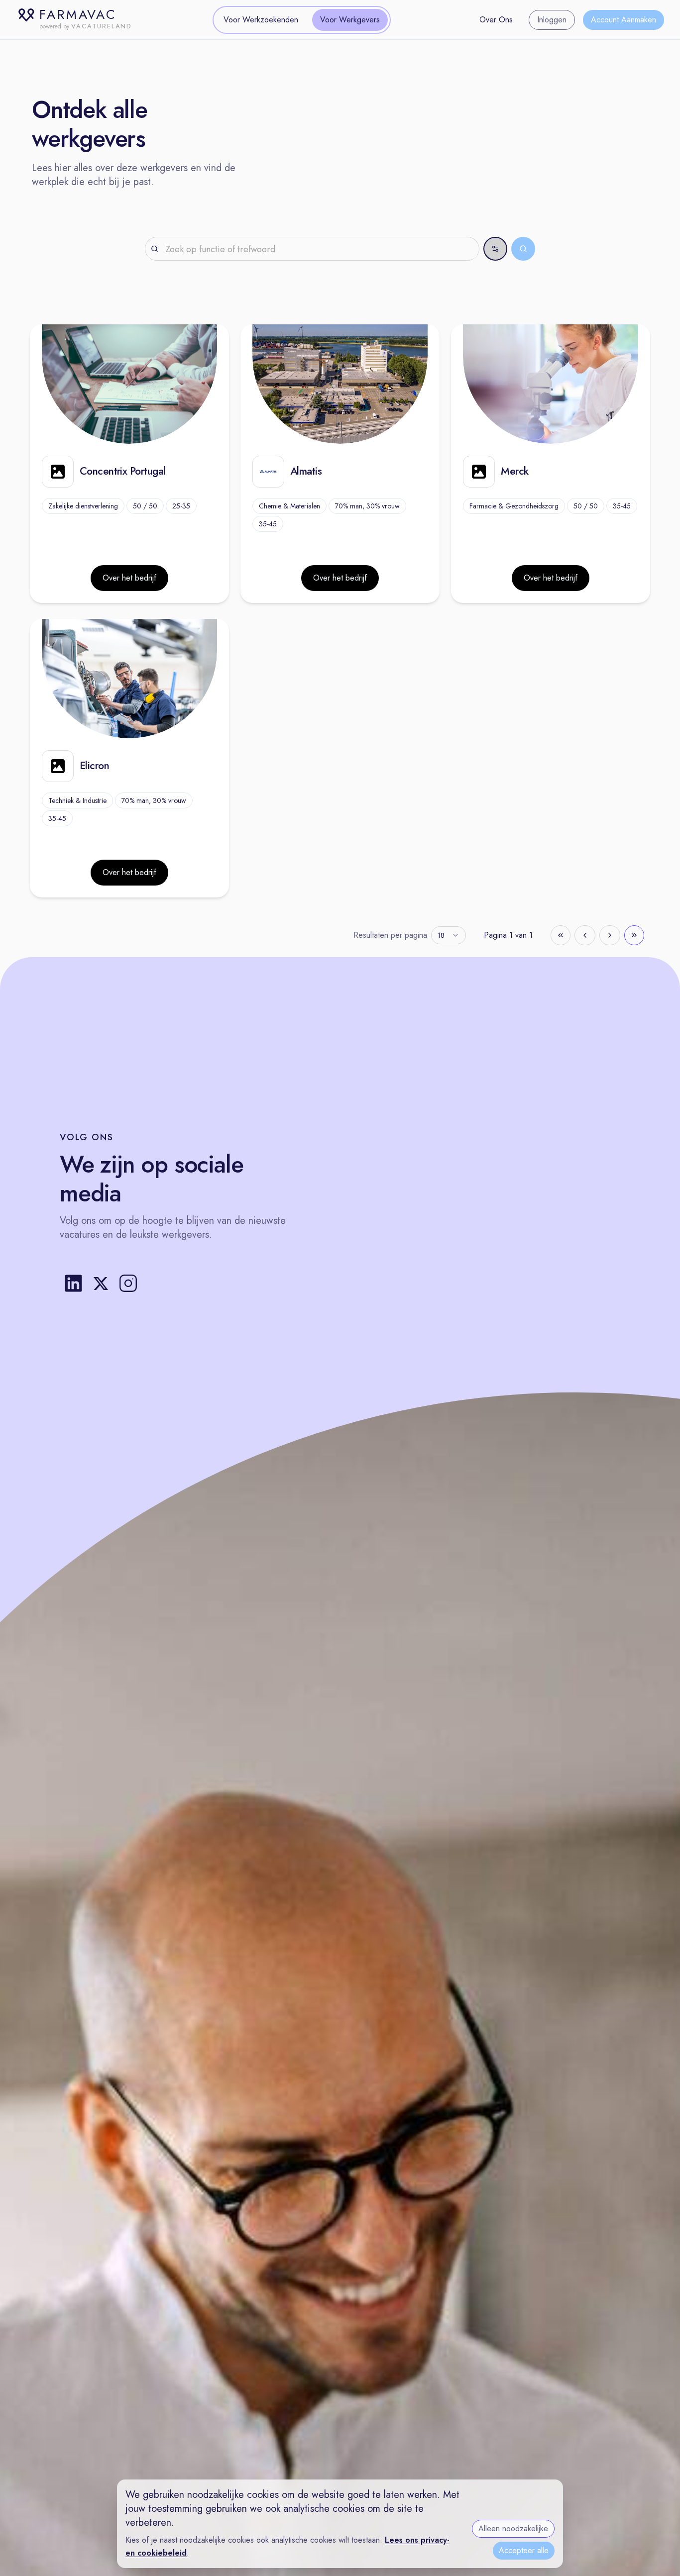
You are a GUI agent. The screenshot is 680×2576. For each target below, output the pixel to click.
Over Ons (496, 20)
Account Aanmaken (623, 20)
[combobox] (449, 935)
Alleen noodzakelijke (513, 2528)
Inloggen (552, 20)
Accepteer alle (524, 2550)
